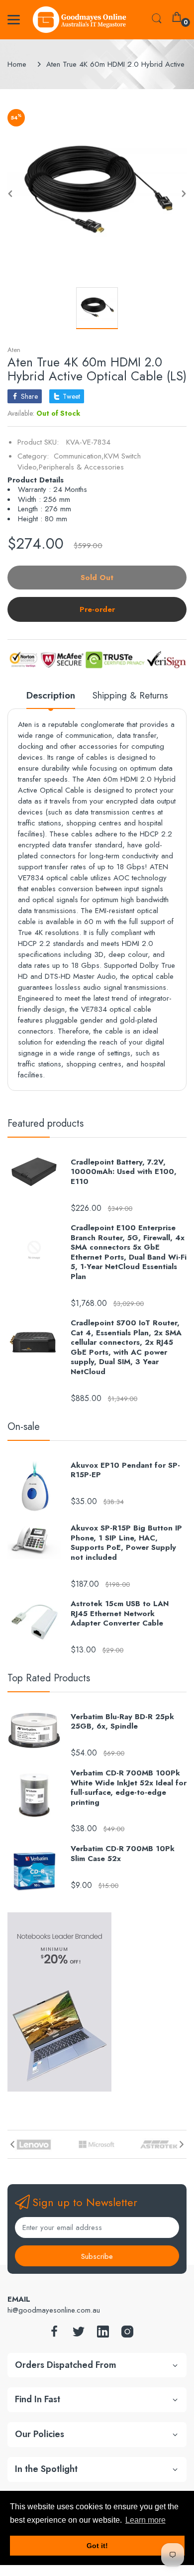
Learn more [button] (145, 2520)
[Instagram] (127, 2334)
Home (17, 64)
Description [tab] (51, 696)
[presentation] (12, 2144)
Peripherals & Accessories (81, 467)
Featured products (46, 1123)
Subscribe (97, 2256)
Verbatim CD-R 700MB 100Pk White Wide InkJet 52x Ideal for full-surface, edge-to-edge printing (129, 1788)
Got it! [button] (97, 2546)
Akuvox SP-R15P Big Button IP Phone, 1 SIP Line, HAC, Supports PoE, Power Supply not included (126, 1543)
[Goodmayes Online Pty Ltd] (80, 20)
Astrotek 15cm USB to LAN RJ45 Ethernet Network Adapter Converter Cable (120, 1614)
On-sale (24, 1427)
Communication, (79, 456)
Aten (14, 350)
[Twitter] (79, 2334)
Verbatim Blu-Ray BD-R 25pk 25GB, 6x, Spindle (122, 1722)
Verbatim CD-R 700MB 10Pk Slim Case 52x (123, 1854)
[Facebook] (54, 2334)
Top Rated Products (49, 1678)
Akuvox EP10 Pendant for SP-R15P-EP (125, 1470)
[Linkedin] (103, 2334)
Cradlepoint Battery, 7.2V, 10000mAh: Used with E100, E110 (124, 1172)
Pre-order (97, 609)
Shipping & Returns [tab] (130, 696)
